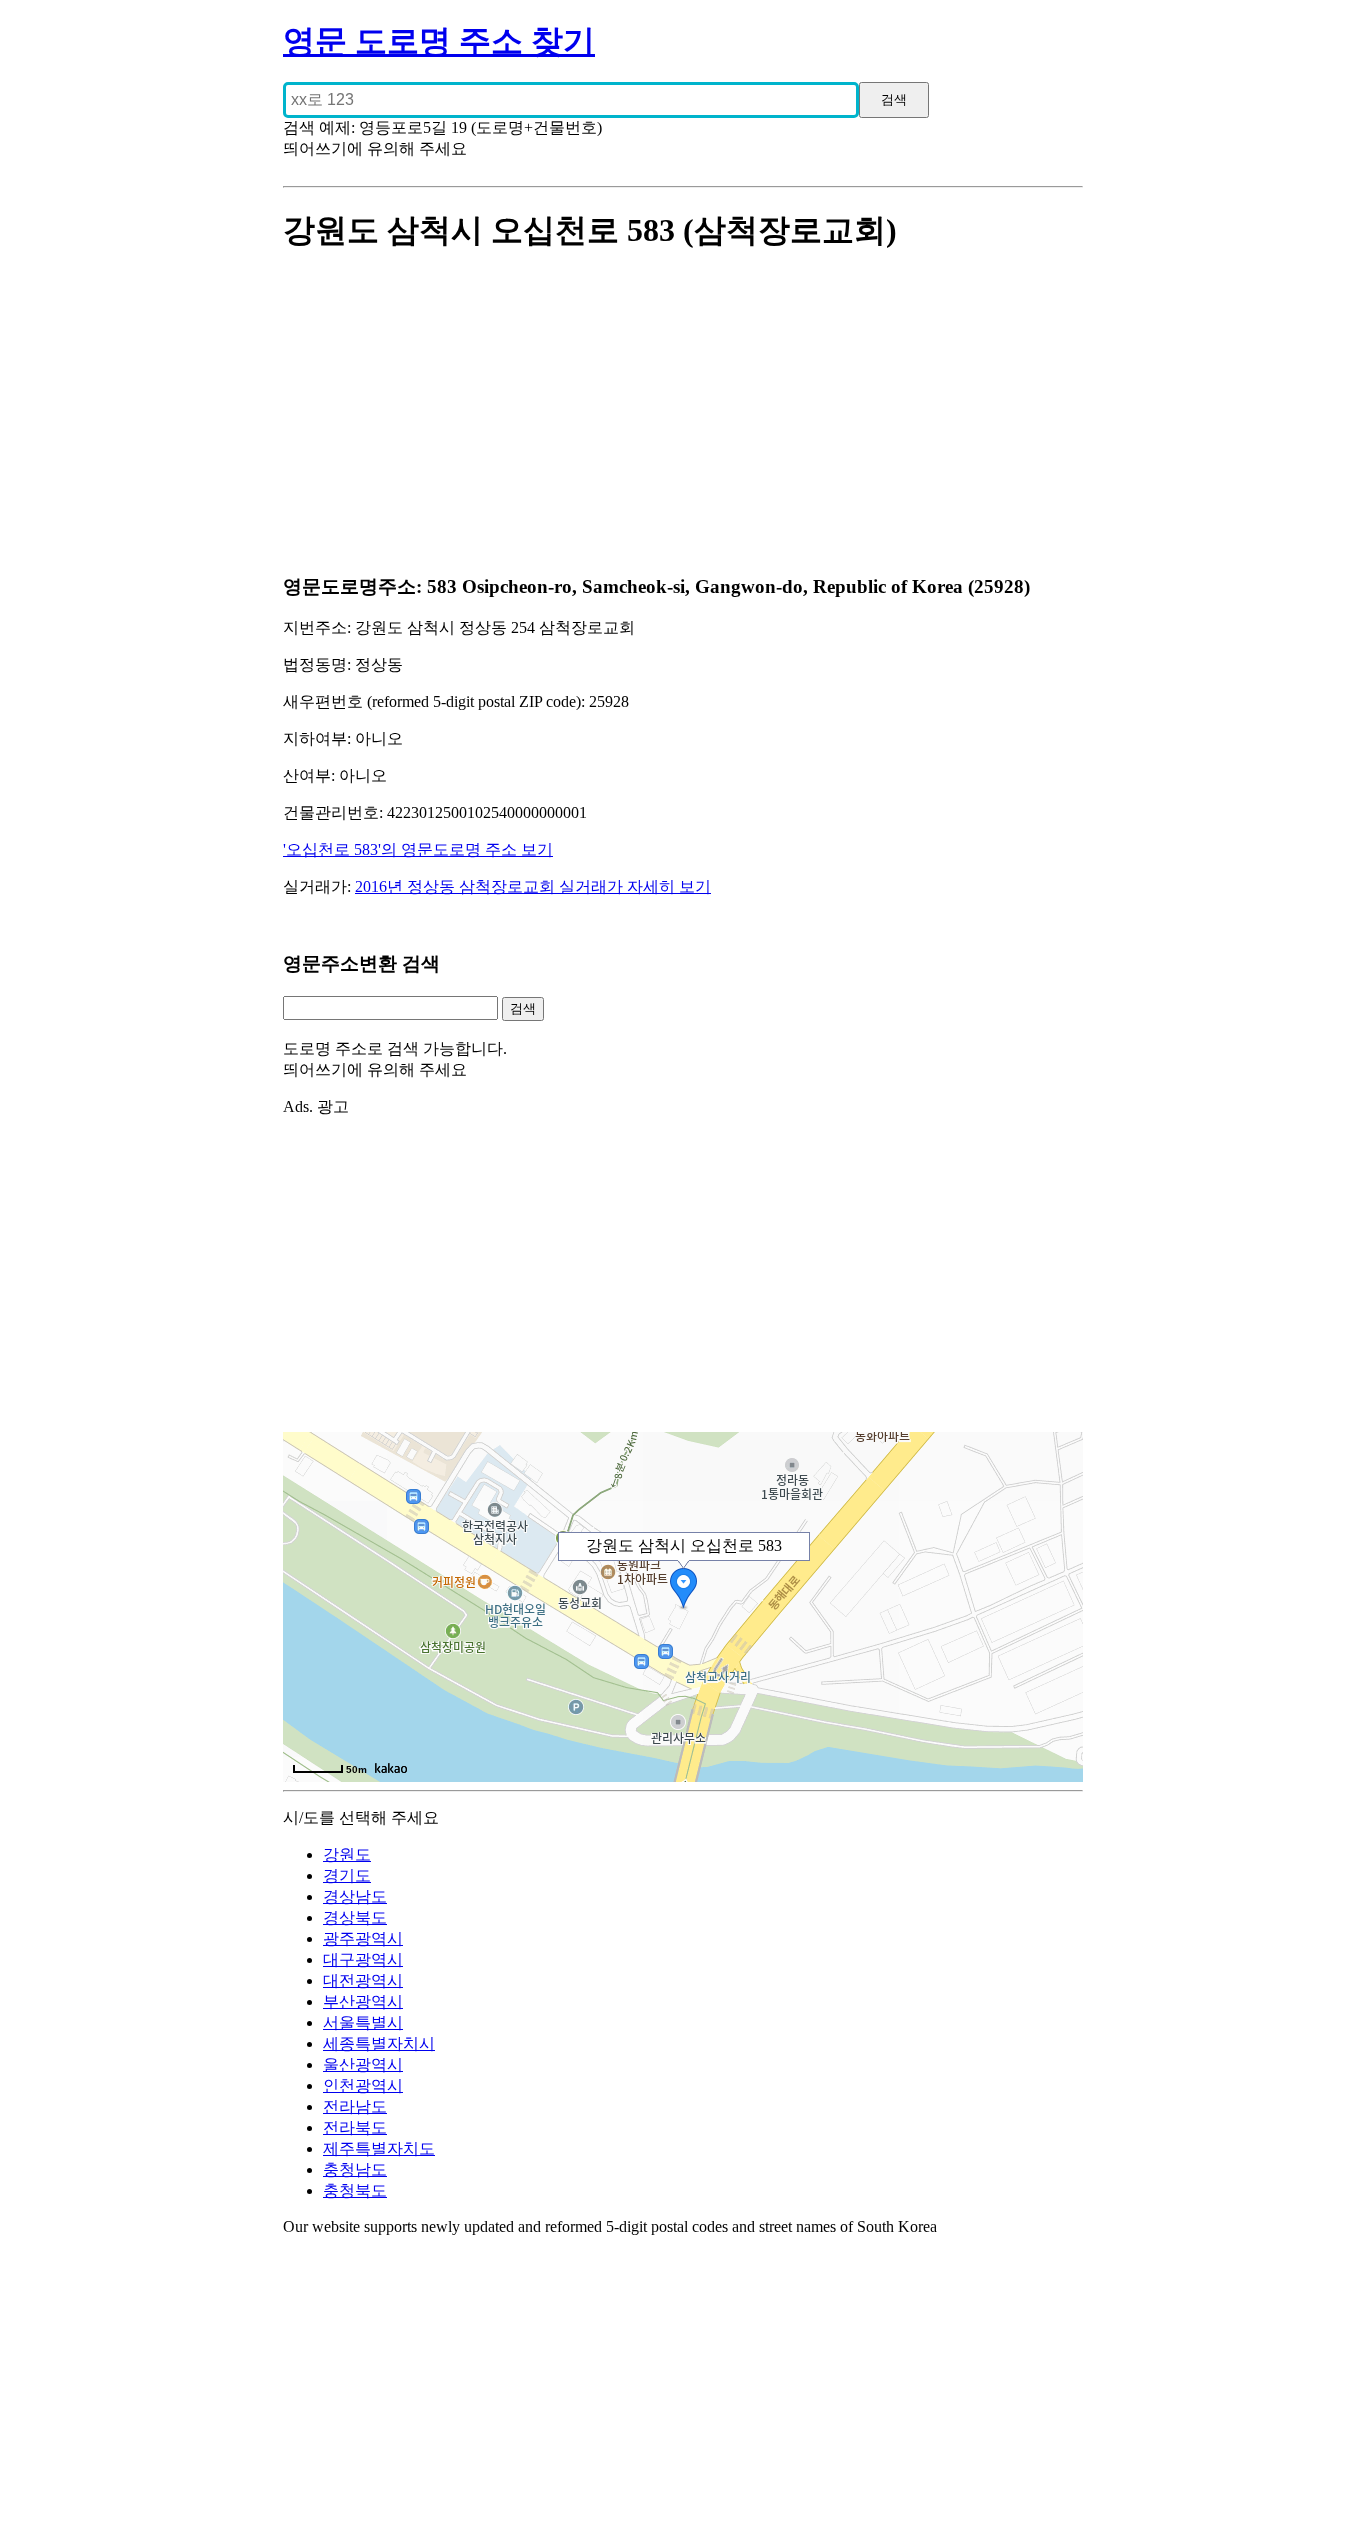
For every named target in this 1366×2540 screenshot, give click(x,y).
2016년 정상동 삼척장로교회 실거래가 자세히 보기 (533, 886)
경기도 (347, 1875)
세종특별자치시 (379, 2043)
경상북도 (355, 1917)
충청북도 (355, 2190)
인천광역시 (363, 2085)
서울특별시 (363, 2022)
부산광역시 (363, 2001)
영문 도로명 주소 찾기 (439, 41)
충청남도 (355, 2169)
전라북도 (355, 2127)
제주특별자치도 (379, 2148)
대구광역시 (363, 1959)
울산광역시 (363, 2064)
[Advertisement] (683, 415)
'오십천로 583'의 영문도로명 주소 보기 (418, 849)
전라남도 (355, 2106)
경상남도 (355, 1896)
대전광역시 (363, 1980)
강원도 (347, 1854)
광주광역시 (363, 1938)
